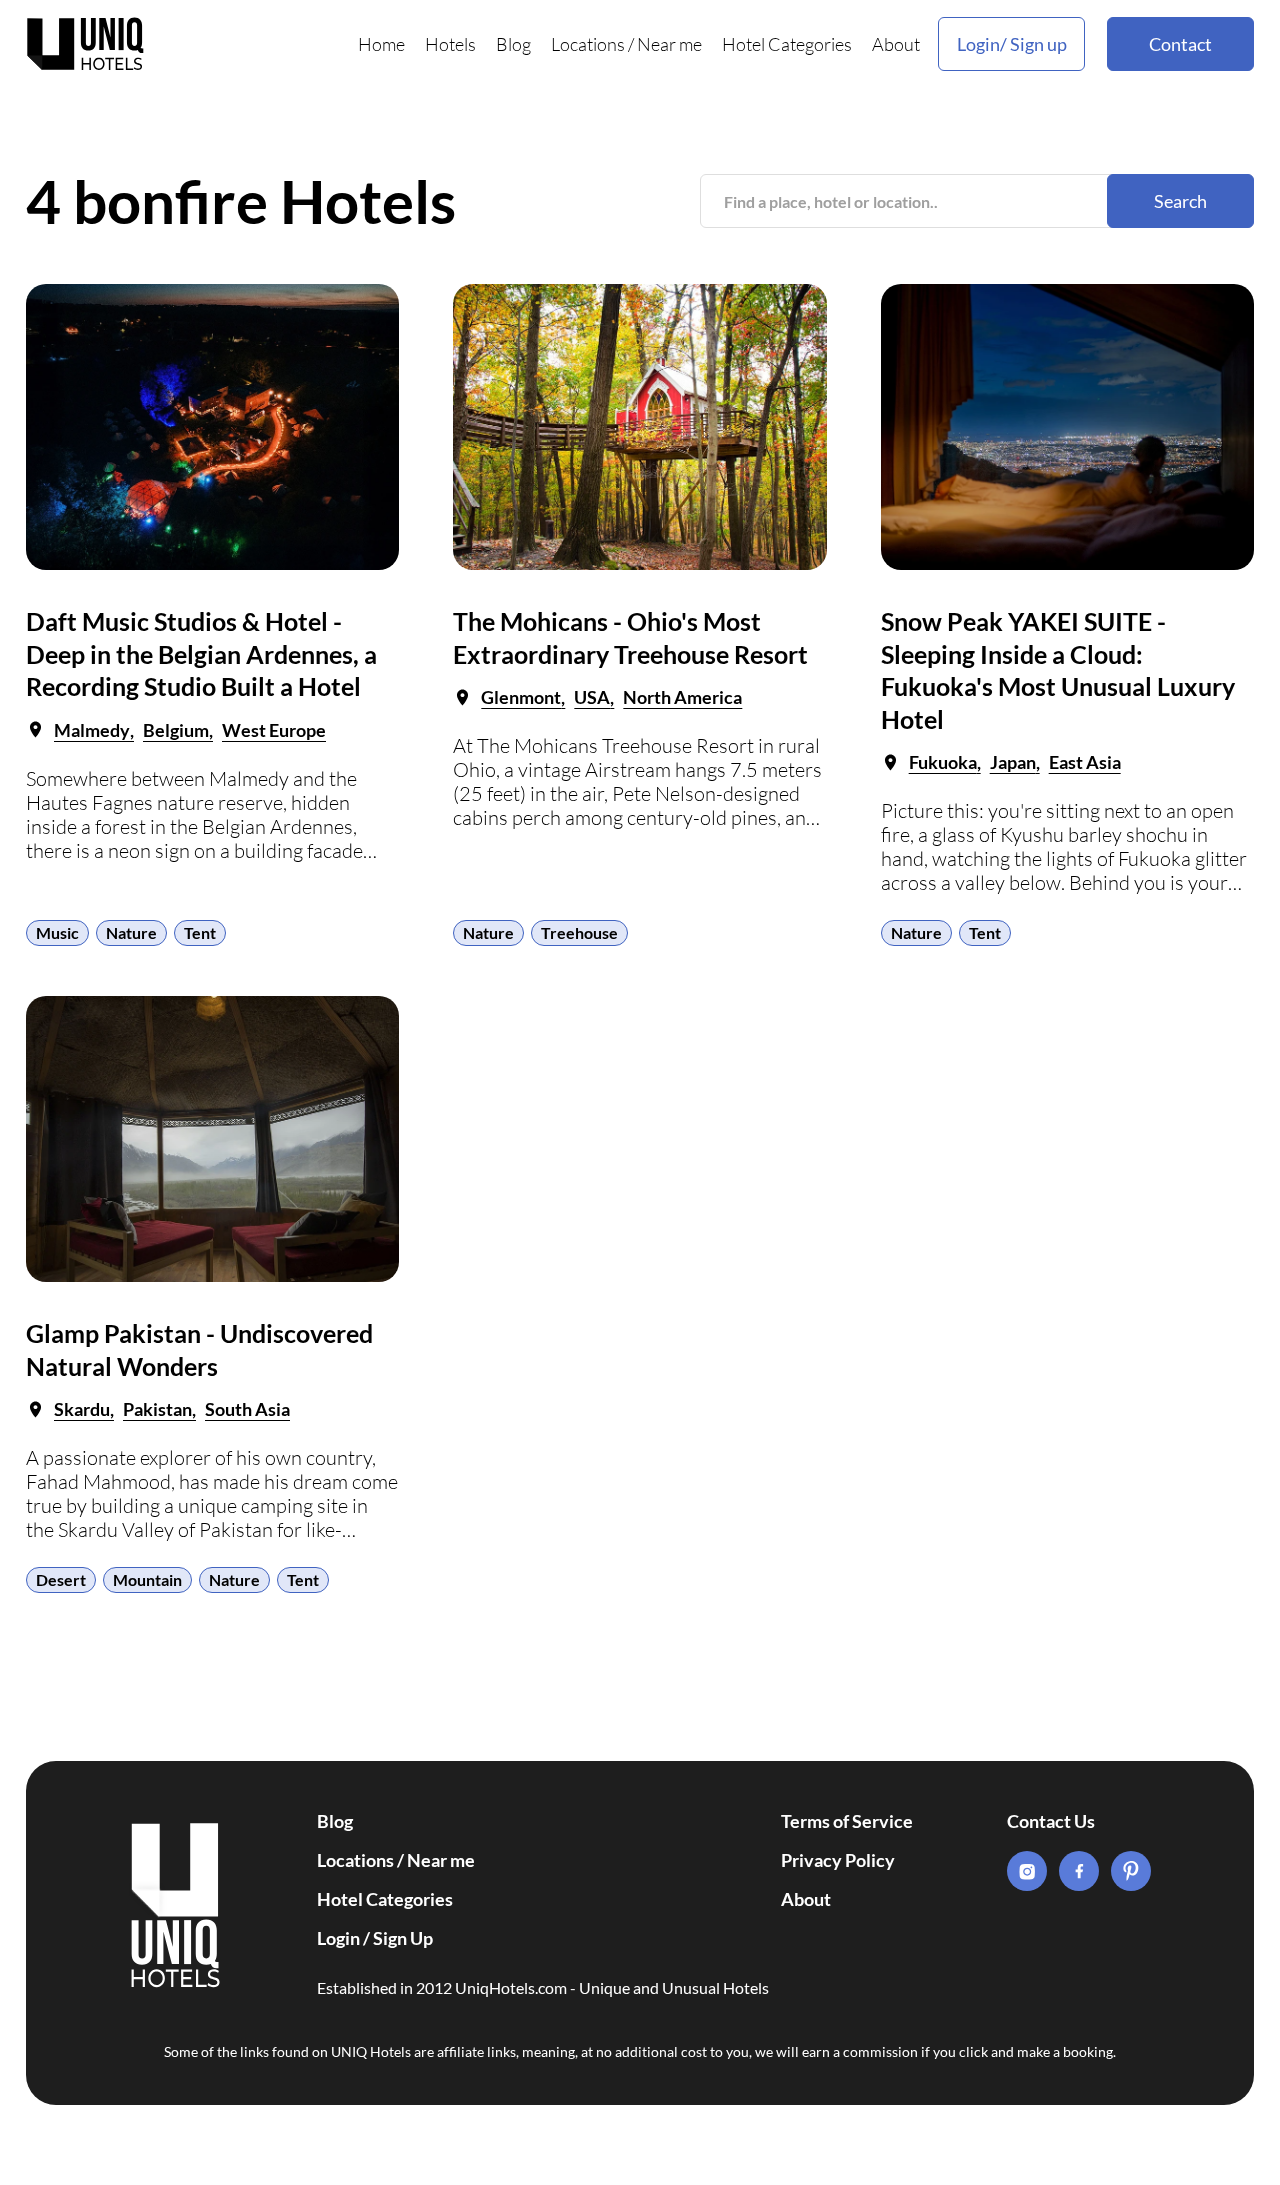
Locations (588, 44)
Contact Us (1051, 1821)
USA (592, 697)
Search (1180, 201)
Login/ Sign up (1012, 44)
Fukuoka (943, 762)
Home (381, 44)
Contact (1180, 44)
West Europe (274, 730)
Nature (131, 932)
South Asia (247, 1409)
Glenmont (521, 697)
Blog (513, 44)
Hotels (450, 44)
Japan (1013, 762)
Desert (61, 1579)
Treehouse (579, 932)
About (896, 44)
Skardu (82, 1409)
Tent (200, 932)
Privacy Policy (838, 1860)
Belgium (176, 730)
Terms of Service (847, 1821)
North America (682, 697)
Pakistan (157, 1409)
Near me (669, 44)
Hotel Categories (787, 44)
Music (57, 932)
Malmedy (92, 730)
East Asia (1085, 762)
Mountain (147, 1579)
